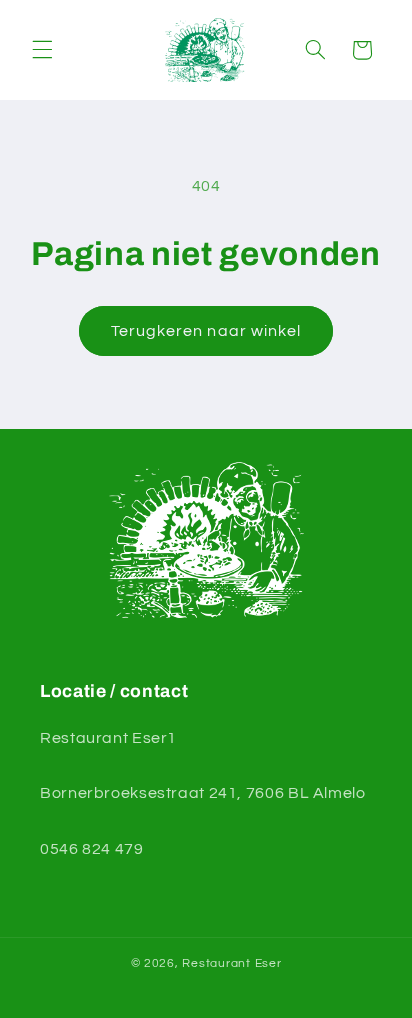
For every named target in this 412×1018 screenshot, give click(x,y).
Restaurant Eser (231, 963)
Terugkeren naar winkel (206, 331)
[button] (42, 50)
